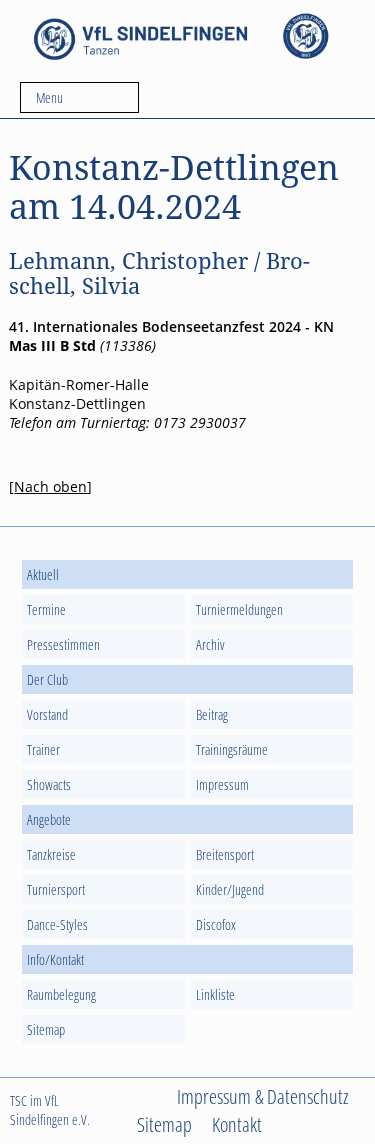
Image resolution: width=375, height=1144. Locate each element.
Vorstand (47, 714)
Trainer (43, 749)
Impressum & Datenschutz (263, 1096)
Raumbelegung (61, 994)
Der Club (47, 679)
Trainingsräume (232, 749)
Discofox (216, 924)
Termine (46, 609)
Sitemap (46, 1029)
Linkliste (215, 994)
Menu (49, 97)
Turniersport (56, 889)
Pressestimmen (63, 644)
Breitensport (225, 854)
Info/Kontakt (55, 959)
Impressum (222, 784)
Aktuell (43, 574)
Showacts (49, 784)
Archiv (210, 644)
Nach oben (50, 486)
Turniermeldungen (239, 609)
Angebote (49, 819)
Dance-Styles (57, 924)
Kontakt (237, 1124)
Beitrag (212, 714)
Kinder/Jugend (230, 889)
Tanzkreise (51, 854)
